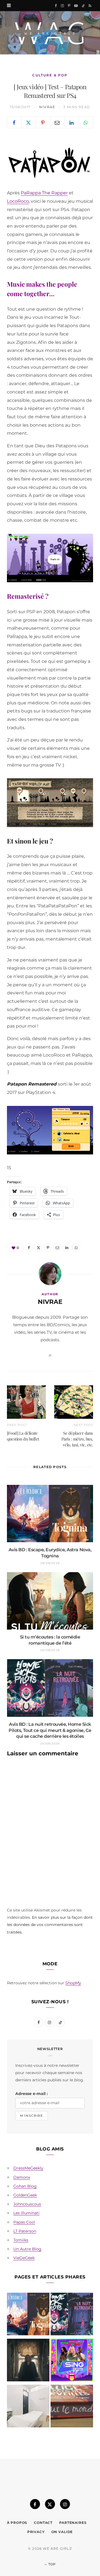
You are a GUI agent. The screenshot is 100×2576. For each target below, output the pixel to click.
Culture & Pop (50, 75)
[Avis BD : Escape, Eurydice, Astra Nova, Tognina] (28, 2315)
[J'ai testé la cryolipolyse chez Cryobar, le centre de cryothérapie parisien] (28, 2407)
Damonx (22, 2177)
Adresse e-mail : (32, 2094)
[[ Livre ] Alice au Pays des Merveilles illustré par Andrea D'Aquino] (72, 2407)
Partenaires (73, 2523)
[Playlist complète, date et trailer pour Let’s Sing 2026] (72, 2361)
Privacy (36, 2532)
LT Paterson (25, 2231)
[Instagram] (65, 2504)
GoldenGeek (25, 2195)
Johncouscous (27, 2204)
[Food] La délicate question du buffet (23, 1436)
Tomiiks (21, 2240)
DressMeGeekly (28, 2168)
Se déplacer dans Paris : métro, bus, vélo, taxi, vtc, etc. (77, 1439)
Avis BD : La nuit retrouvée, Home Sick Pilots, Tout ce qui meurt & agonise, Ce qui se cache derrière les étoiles (50, 1730)
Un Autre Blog (27, 2249)
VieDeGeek (24, 2258)
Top (52, 2564)
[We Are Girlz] (50, 33)
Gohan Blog (25, 2186)
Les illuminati (26, 2213)
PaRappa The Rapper (44, 193)
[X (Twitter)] (50, 2504)
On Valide (62, 2532)
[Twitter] (29, 122)
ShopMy (73, 1983)
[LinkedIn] (72, 122)
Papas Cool (24, 2222)
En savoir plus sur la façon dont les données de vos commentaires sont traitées (50, 1925)
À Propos (17, 2523)
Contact (43, 2523)
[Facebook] (14, 122)
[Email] (57, 122)
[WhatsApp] (86, 122)
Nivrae (47, 107)
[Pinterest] (43, 122)
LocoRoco (18, 201)
